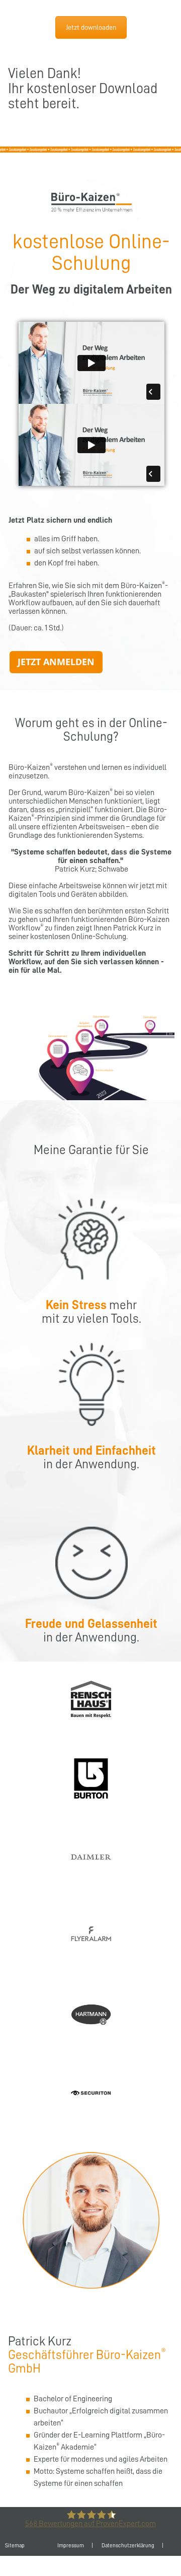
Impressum (71, 2546)
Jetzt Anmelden (56, 662)
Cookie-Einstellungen (106, 2566)
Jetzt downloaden (91, 27)
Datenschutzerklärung (128, 2546)
